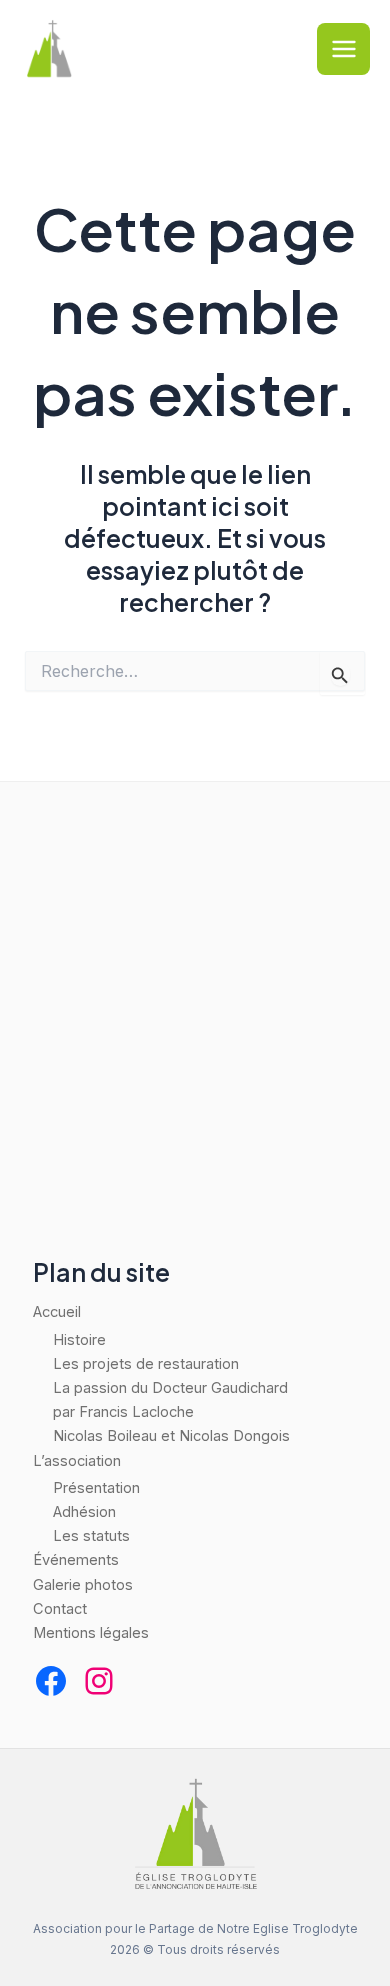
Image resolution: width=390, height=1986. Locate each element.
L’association (77, 1461)
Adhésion (84, 1512)
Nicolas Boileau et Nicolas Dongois (171, 1436)
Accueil (57, 1312)
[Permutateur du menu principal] (343, 49)
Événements (76, 1560)
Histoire (79, 1340)
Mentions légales (91, 1633)
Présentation (96, 1488)
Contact (60, 1609)
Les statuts (91, 1536)
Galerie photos (83, 1585)
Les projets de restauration (146, 1364)
